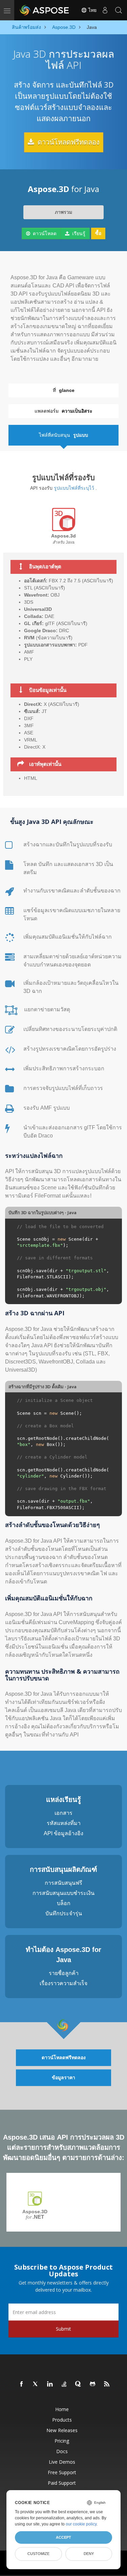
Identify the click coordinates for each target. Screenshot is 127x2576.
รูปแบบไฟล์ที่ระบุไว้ (74, 488)
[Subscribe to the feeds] (107, 2384)
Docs (62, 2451)
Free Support (62, 2472)
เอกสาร (63, 1813)
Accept (63, 2537)
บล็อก (64, 1903)
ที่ (64, 390)
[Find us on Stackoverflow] (64, 2384)
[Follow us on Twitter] (36, 2384)
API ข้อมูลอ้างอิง (63, 1833)
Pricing (62, 2441)
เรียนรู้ (78, 233)
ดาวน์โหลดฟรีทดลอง (68, 142)
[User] (105, 10)
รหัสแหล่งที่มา (64, 1823)
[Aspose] (45, 10)
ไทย (92, 10)
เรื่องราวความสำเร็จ (63, 1983)
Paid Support (62, 2483)
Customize (38, 2554)
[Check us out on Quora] (79, 2384)
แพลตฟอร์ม (63, 411)
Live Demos (62, 2462)
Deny (89, 2554)
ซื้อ (98, 233)
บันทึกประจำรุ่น (64, 1913)
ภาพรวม (63, 212)
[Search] (119, 10)
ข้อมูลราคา (63, 2077)
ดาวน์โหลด (44, 233)
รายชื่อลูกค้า (64, 1973)
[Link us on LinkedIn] (50, 2384)
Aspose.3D (35, 2214)
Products (62, 2420)
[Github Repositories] (93, 2384)
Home (62, 2409)
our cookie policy (81, 2524)
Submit (63, 2329)
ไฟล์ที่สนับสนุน (63, 435)
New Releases (62, 2430)
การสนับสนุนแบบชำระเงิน (63, 1893)
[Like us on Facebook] (22, 2384)
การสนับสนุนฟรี (63, 1883)
